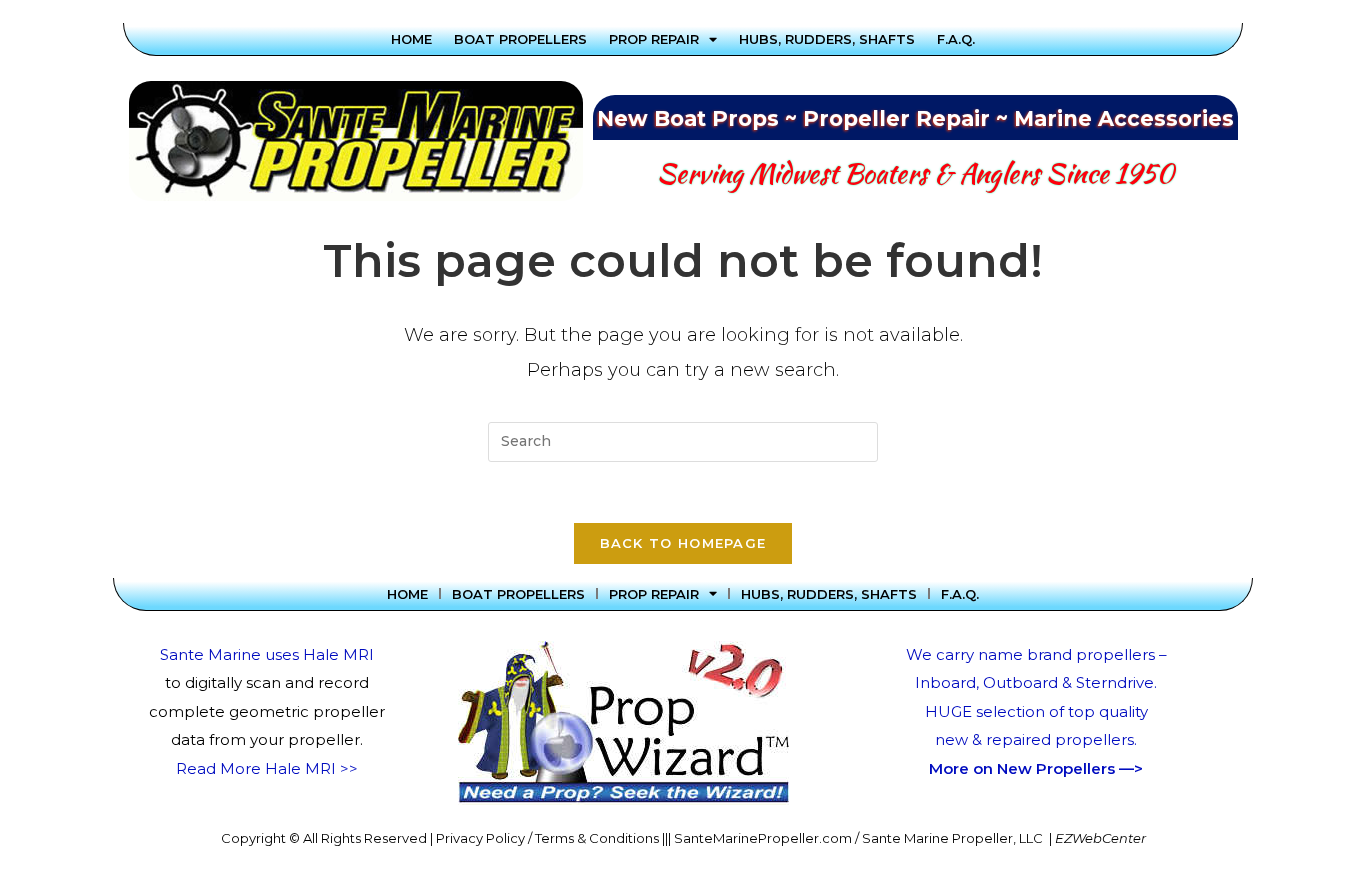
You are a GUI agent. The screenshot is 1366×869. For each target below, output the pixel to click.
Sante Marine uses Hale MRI (267, 654)
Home (411, 39)
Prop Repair (654, 39)
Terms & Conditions (597, 838)
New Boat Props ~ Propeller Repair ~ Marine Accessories (915, 118)
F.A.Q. (956, 39)
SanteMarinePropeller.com (763, 838)
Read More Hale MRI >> (267, 768)
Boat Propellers (520, 39)
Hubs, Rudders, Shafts (827, 39)
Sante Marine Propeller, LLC (952, 838)
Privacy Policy (480, 838)
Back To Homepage (683, 543)
